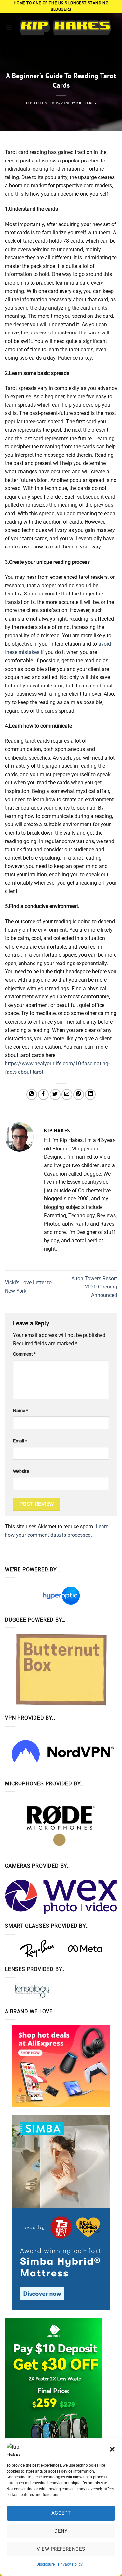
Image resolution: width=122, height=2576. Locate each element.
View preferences (61, 2549)
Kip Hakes (86, 103)
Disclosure (46, 2564)
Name (20, 1411)
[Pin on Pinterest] (79, 1095)
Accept (61, 2513)
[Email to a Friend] (67, 1095)
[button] (112, 2449)
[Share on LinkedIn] (90, 1095)
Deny (61, 2531)
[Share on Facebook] (43, 1095)
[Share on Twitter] (55, 1095)
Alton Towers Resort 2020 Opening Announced (94, 1287)
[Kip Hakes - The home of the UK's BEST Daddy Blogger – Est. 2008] (65, 28)
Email (20, 1441)
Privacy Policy (70, 2564)
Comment (24, 1354)
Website (21, 1471)
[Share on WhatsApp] (32, 1095)
